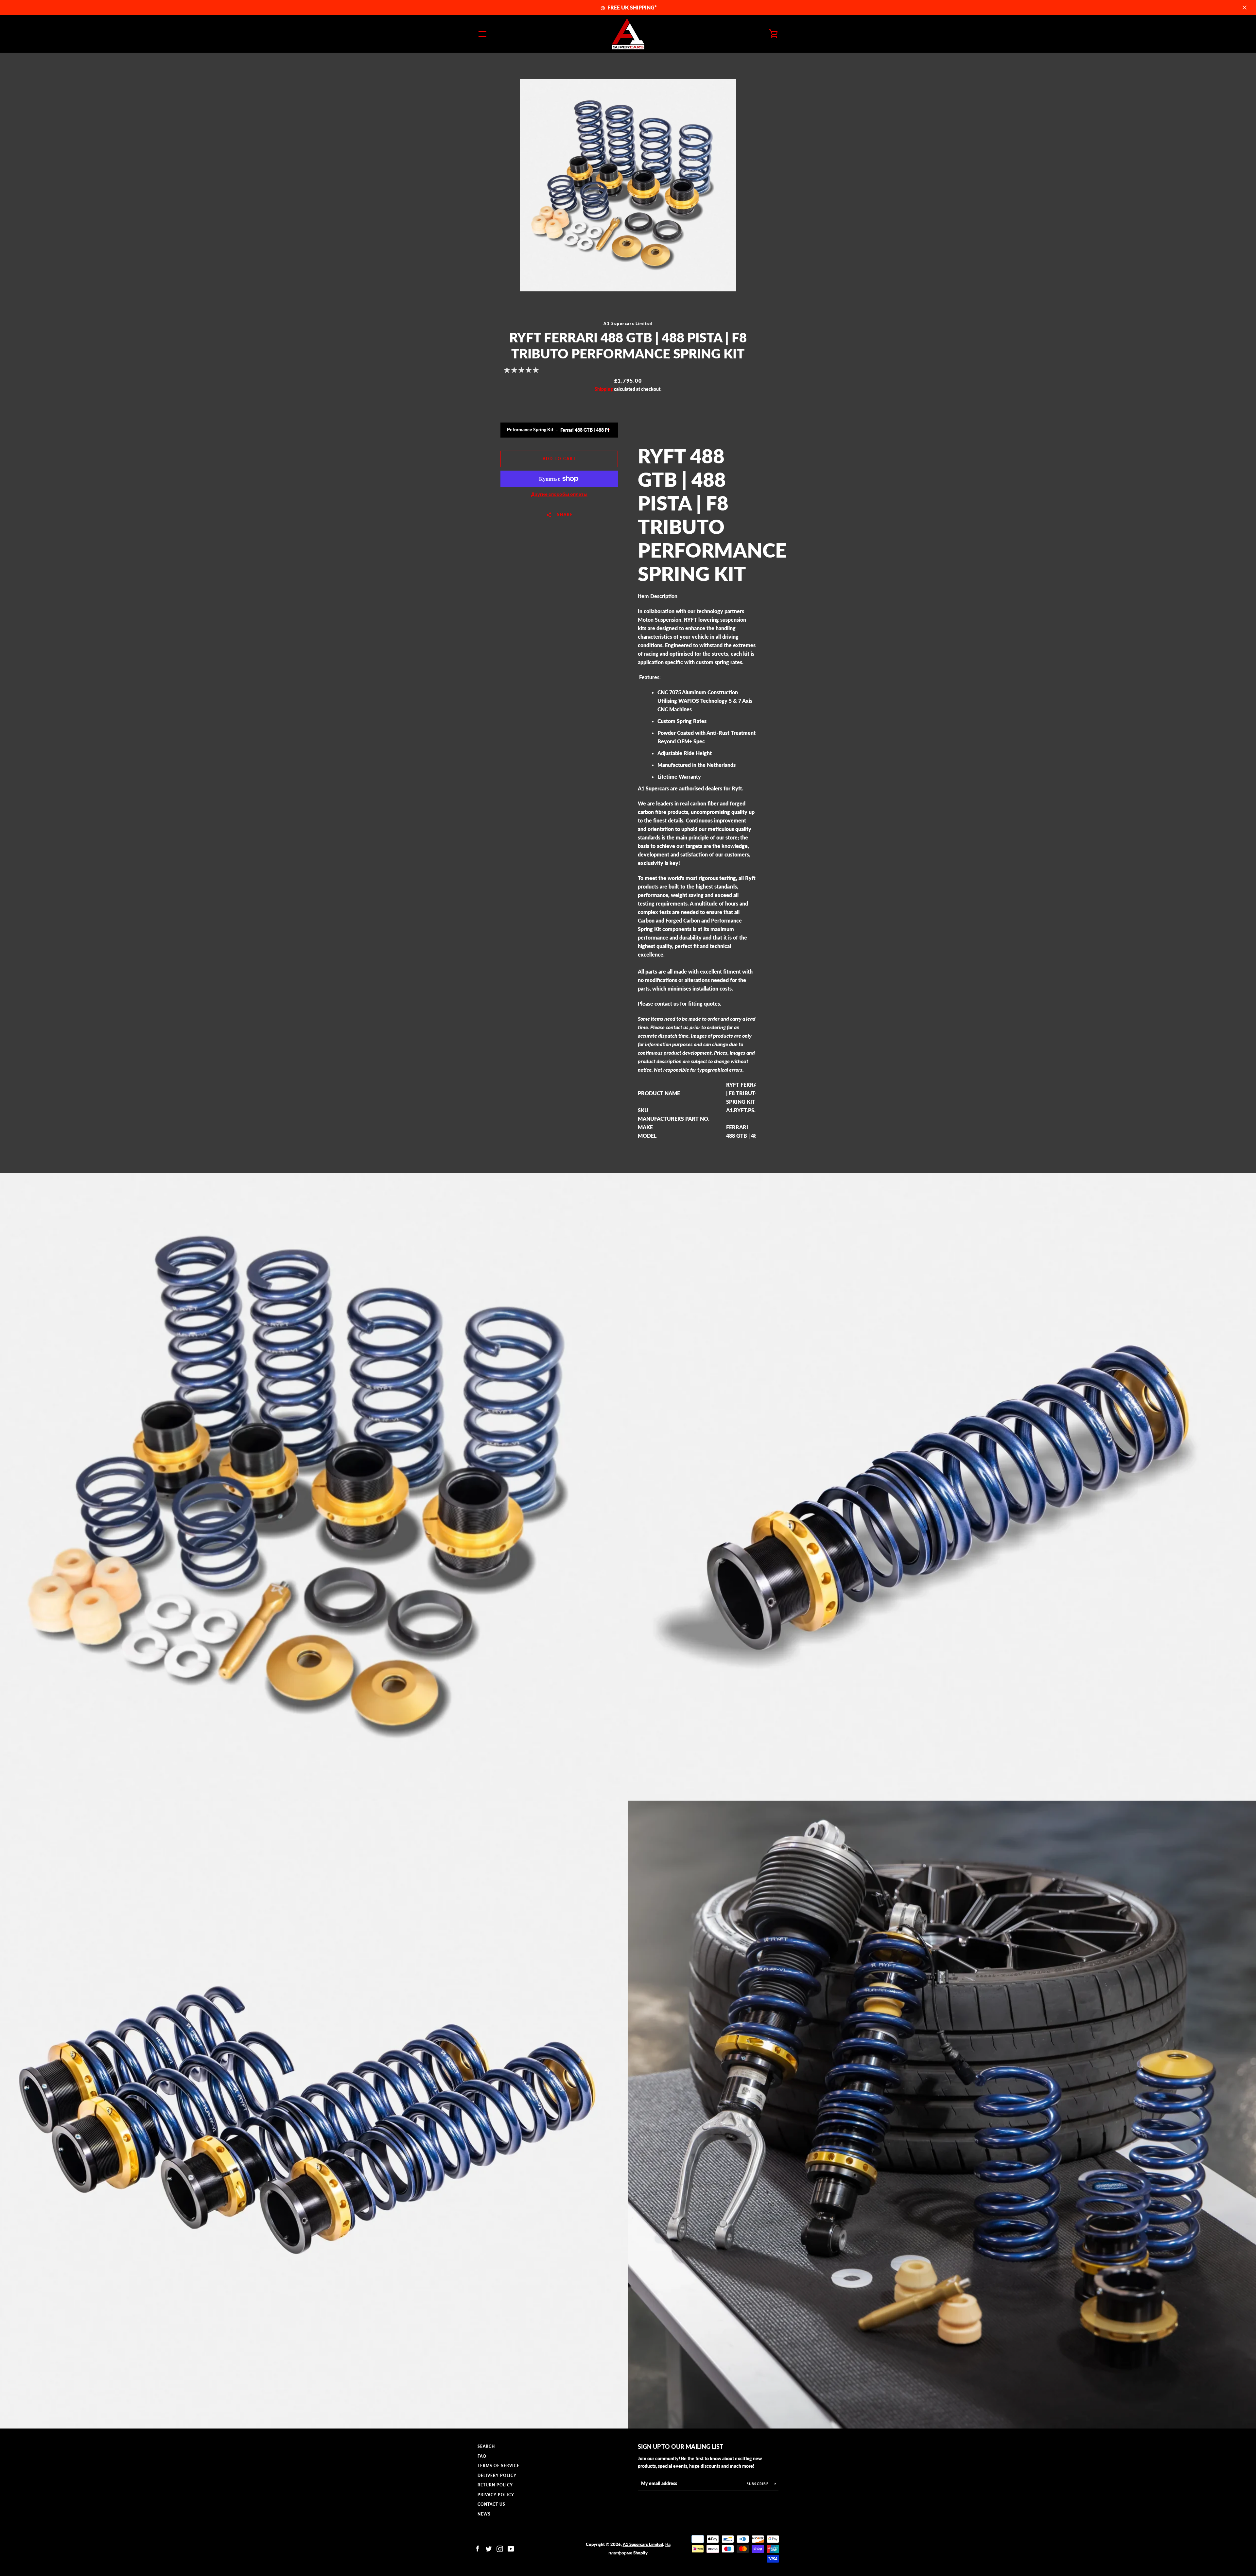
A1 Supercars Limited (643, 2544)
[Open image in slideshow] (628, 185)
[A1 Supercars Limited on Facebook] (478, 2548)
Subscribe (758, 2484)
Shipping (604, 389)
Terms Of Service (498, 2466)
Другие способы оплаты (559, 494)
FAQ (482, 2456)
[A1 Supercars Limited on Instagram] (500, 2548)
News (484, 2514)
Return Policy (495, 2485)
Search (486, 2446)
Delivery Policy (497, 2475)
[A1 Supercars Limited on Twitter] (489, 2548)
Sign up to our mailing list (680, 2446)
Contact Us (491, 2504)
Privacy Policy (496, 2495)
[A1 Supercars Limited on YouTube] (511, 2548)
